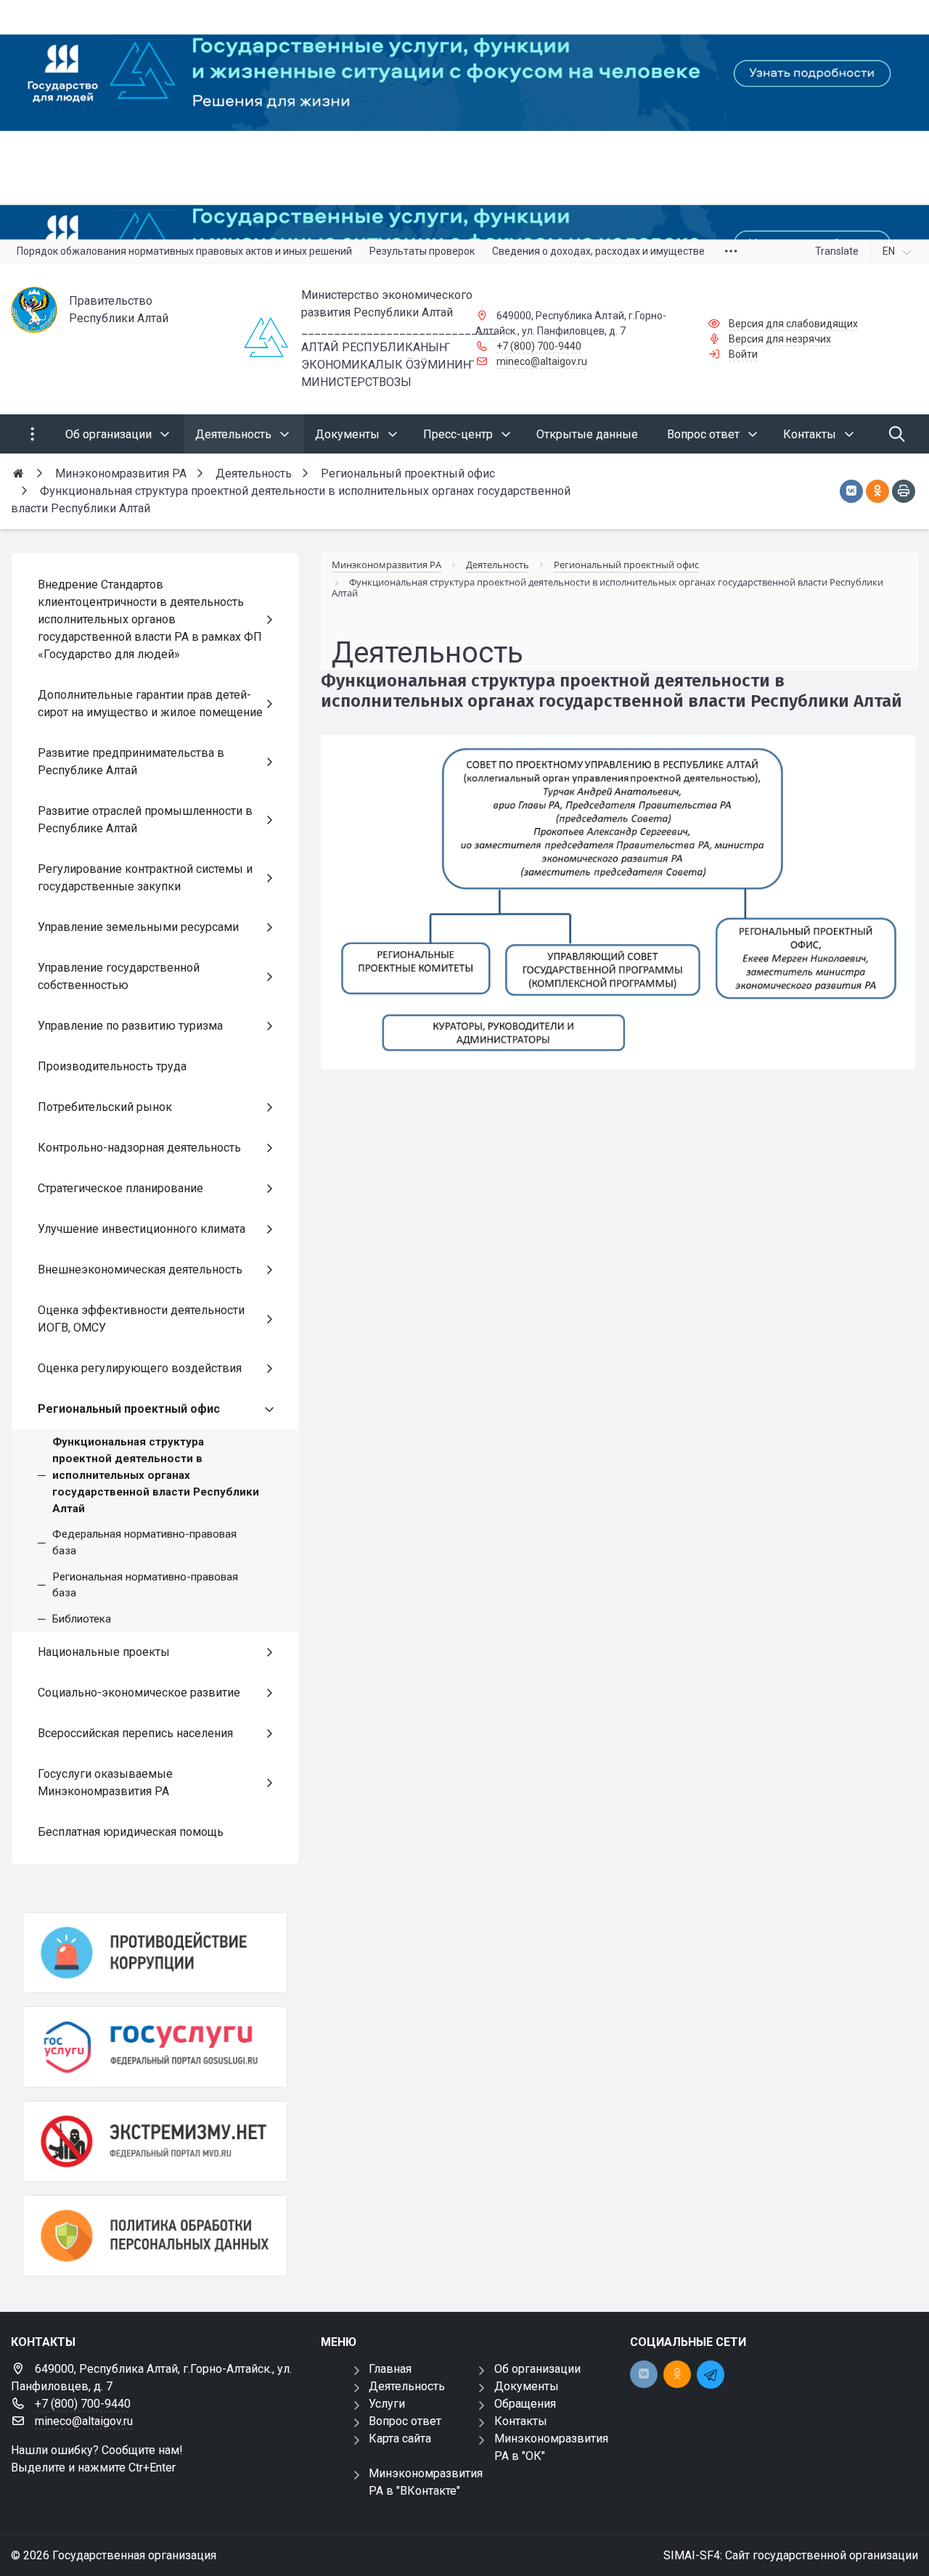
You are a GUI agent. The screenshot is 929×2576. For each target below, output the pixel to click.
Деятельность (407, 2386)
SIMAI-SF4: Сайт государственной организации (791, 2555)
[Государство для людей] (464, 120)
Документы (527, 2386)
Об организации (537, 2369)
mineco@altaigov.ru (542, 361)
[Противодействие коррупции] (155, 1953)
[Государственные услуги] (155, 2047)
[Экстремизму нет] (155, 2141)
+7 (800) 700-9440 (539, 346)
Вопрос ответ (405, 2421)
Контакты (521, 2421)
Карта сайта (400, 2438)
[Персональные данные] (155, 2236)
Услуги (387, 2404)
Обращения (525, 2404)
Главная (390, 2369)
